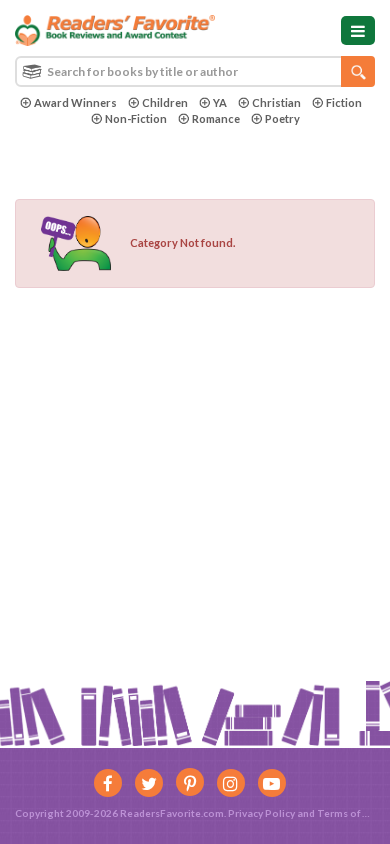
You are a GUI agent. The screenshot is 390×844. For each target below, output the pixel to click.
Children (165, 102)
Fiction (344, 102)
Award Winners (75, 102)
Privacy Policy (261, 813)
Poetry (282, 118)
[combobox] (195, 71)
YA (220, 102)
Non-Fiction (136, 118)
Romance (216, 118)
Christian (276, 102)
